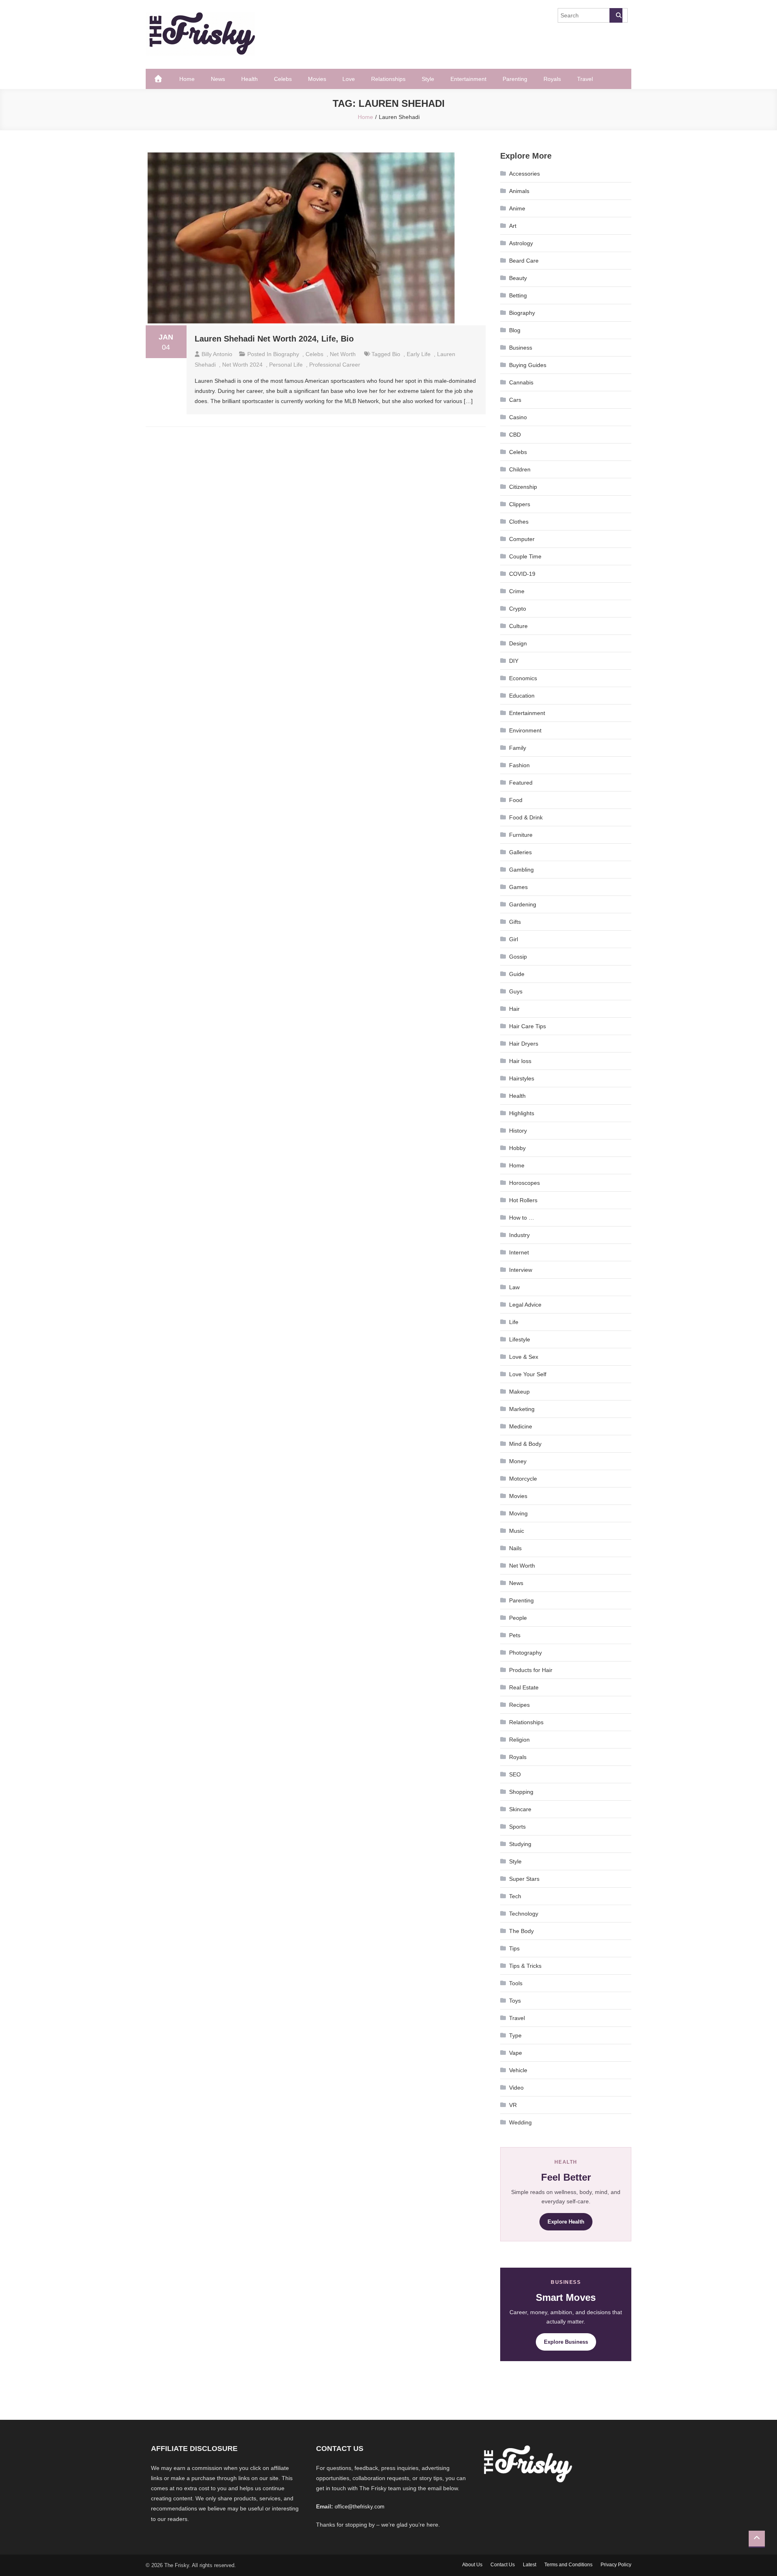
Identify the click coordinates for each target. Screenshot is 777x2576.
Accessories (524, 174)
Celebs (283, 79)
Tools (516, 1983)
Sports (517, 1827)
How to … (522, 1218)
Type (515, 2035)
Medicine (521, 1426)
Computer (522, 539)
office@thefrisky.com (360, 2507)
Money (518, 1461)
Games (518, 887)
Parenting (515, 79)
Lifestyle (520, 1339)
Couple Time (525, 556)
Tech (515, 1896)
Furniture (521, 835)
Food (516, 800)
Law (514, 1287)
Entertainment (468, 79)
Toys (515, 2001)
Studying (520, 1844)
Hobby (517, 1148)
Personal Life (286, 365)
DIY (514, 661)
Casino (518, 417)
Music (517, 1531)
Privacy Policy (616, 2565)
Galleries (520, 852)
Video (516, 2088)
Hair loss (520, 1061)
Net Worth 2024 (242, 365)
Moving (518, 1513)
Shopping (521, 1792)
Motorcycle (523, 1479)
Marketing (522, 1409)
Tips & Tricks (525, 1966)
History (518, 1131)
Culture (518, 626)
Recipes (519, 1705)
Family (518, 748)
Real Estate (524, 1687)
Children (520, 469)
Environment (525, 730)
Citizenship (523, 487)
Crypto (518, 609)
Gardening (523, 904)
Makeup (519, 1392)
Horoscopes (524, 1183)
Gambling (521, 870)
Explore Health (566, 2222)
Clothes (519, 522)
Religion (519, 1740)
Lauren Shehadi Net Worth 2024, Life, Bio (274, 339)
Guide (517, 974)
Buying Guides (528, 365)
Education (522, 696)
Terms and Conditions (568, 2565)
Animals (519, 191)
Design (518, 643)
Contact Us (503, 2565)
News (218, 79)
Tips (514, 1948)
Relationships (388, 79)
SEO (515, 1774)
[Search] (616, 15)
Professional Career (335, 365)
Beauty (518, 278)
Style (428, 79)
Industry (519, 1235)
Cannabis (521, 382)
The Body (521, 1931)
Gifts (515, 922)
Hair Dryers (524, 1044)
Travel (585, 79)
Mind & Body (525, 1444)
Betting (518, 295)
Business (521, 348)
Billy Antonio (217, 354)
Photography (525, 1653)
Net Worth (343, 354)
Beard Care (524, 261)
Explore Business (566, 2342)
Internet (519, 1252)
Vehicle (518, 2070)
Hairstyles (522, 1078)
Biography (286, 354)
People (518, 1618)
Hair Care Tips (528, 1026)
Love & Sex (524, 1357)
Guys (516, 991)
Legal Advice (525, 1305)
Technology (524, 1914)
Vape (516, 2053)
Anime (517, 208)
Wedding (520, 2122)
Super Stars (524, 1879)
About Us (472, 2565)
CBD (515, 435)
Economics (523, 678)
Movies (317, 79)
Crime (517, 591)
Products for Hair (531, 1670)
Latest (530, 2565)
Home (187, 79)
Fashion (519, 765)
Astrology (521, 243)
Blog (515, 330)
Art (513, 226)
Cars (515, 400)
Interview (521, 1270)
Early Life (419, 354)
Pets (515, 1635)
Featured (521, 783)
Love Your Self (528, 1374)
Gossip (518, 957)
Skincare (520, 1809)
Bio (396, 354)
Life (514, 1322)
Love (349, 79)
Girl (514, 939)
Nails (515, 1548)
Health (249, 79)
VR (513, 2105)
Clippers (520, 504)
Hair (514, 1009)
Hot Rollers (523, 1200)
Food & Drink (526, 817)
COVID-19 (522, 574)
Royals (552, 79)
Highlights (522, 1113)
